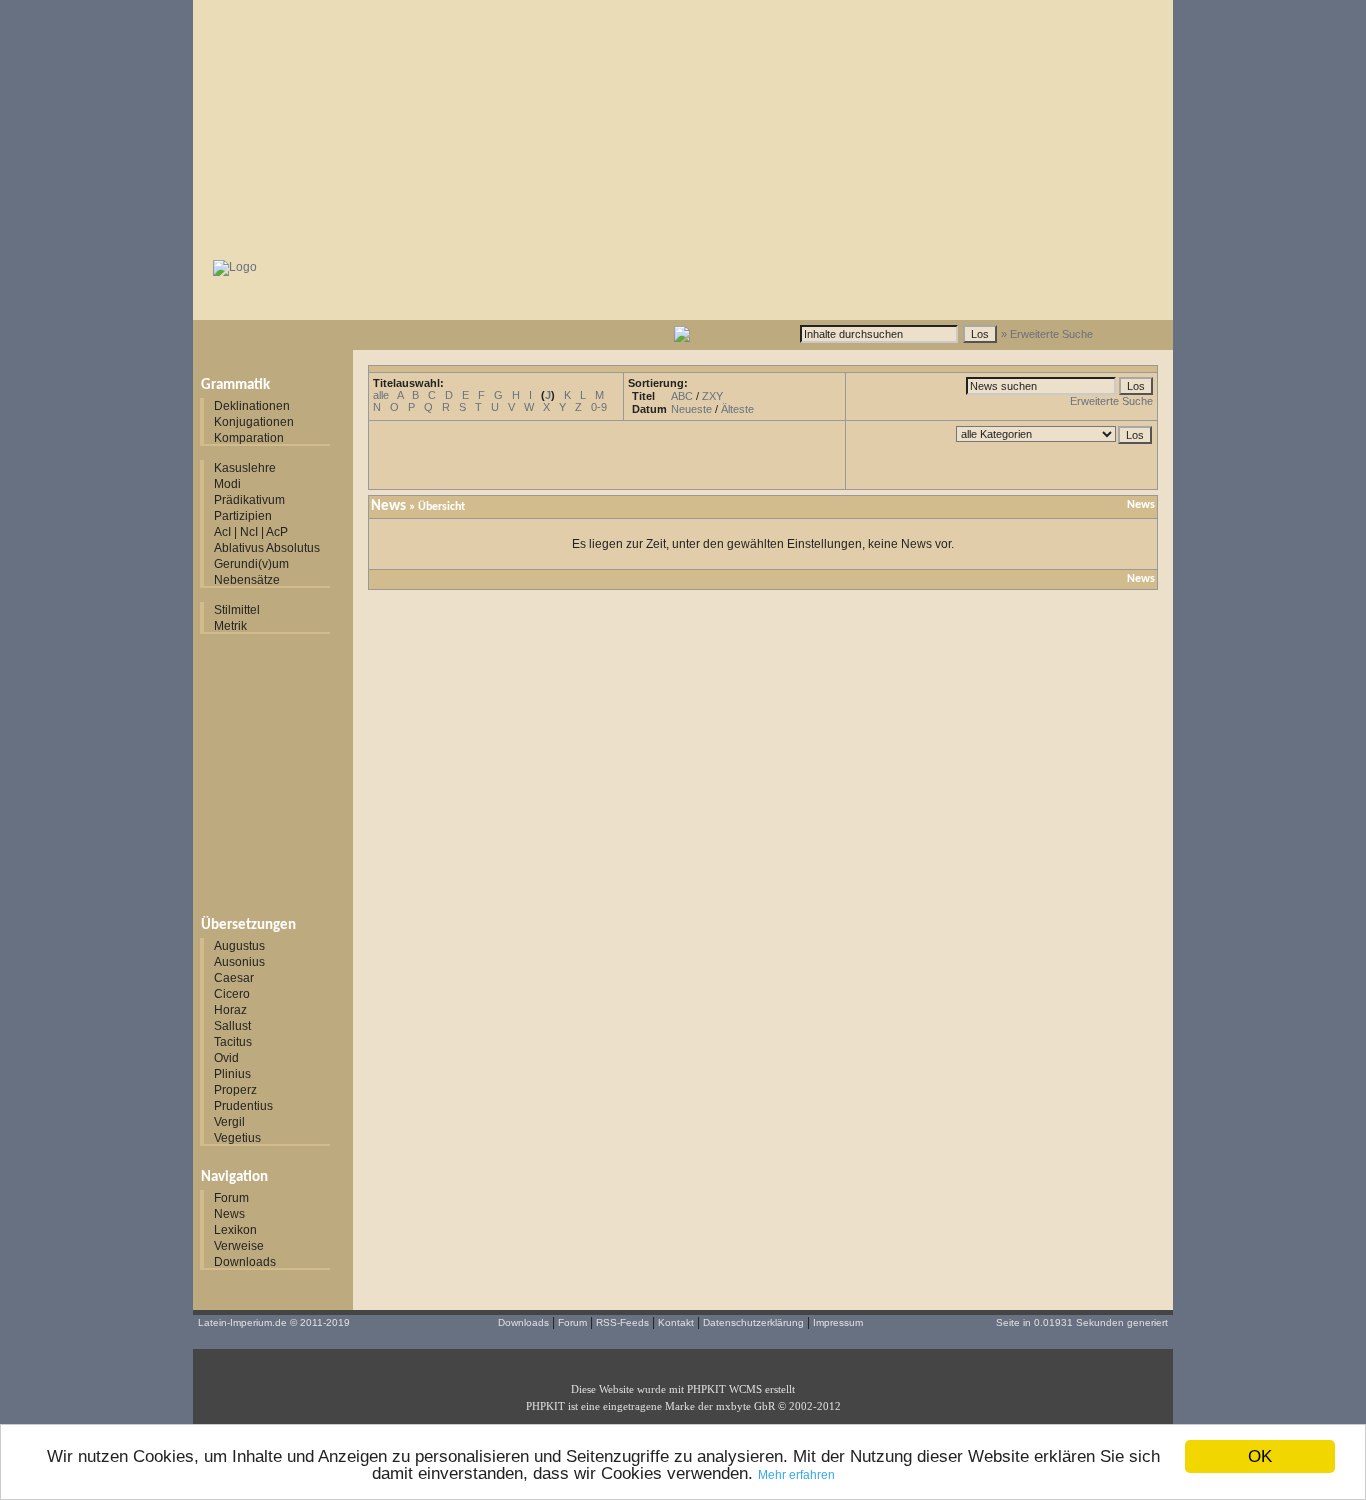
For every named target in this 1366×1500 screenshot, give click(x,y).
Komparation (249, 438)
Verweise (239, 1246)
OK (1260, 1456)
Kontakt (676, 1322)
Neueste (691, 409)
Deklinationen (252, 406)
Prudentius (243, 1106)
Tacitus (233, 1042)
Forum (231, 1198)
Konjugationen (254, 422)
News (229, 1214)
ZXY (712, 396)
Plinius (232, 1074)
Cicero (232, 994)
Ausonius (239, 962)
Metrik (230, 626)
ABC (682, 396)
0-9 (599, 407)
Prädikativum (249, 500)
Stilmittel (237, 610)
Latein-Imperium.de (242, 1322)
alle (381, 395)
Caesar (234, 978)
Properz (235, 1090)
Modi (227, 484)
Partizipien (243, 516)
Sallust (232, 1026)
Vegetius (237, 1138)
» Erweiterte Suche (1047, 334)
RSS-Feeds (622, 1322)
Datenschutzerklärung (753, 1322)
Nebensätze (247, 580)
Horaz (230, 1010)
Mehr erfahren (796, 1475)
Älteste (737, 409)
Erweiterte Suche (1111, 401)
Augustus (239, 946)
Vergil (229, 1122)
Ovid (226, 1058)
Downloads (245, 1262)
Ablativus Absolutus (267, 548)
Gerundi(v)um (251, 564)
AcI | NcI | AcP (251, 532)
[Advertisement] (683, 125)
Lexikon (235, 1230)
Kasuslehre (245, 468)
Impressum (838, 1322)
